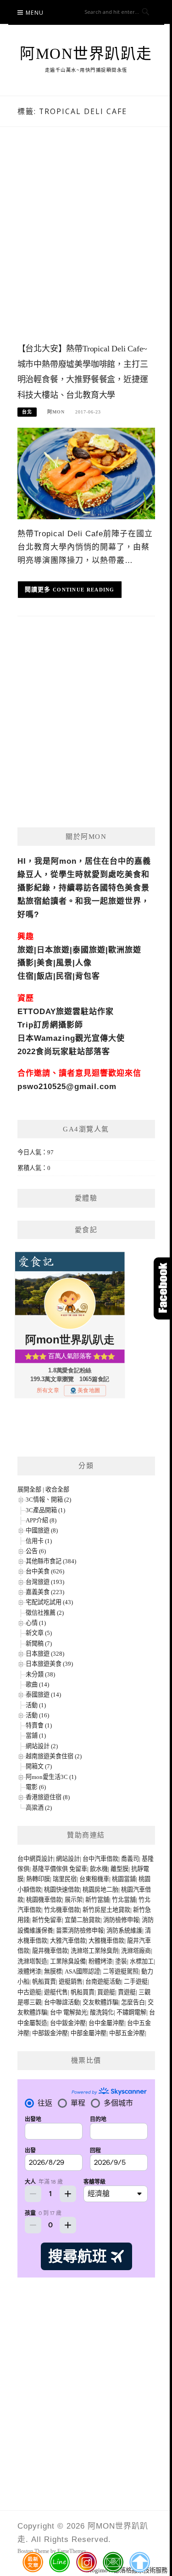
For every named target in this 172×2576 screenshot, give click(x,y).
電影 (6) (36, 1787)
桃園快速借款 (62, 1890)
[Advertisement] (86, 244)
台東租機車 (94, 1879)
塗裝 (121, 1961)
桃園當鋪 (124, 1879)
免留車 (78, 1869)
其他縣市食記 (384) (51, 1561)
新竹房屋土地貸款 (106, 1910)
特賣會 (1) (39, 1725)
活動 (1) (36, 1705)
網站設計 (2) (42, 1746)
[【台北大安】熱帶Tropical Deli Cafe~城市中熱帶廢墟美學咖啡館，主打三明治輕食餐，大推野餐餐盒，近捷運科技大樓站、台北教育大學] (86, 473)
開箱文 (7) (39, 1766)
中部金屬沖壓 (89, 2033)
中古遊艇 (29, 1992)
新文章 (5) (39, 1633)
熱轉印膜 (38, 1879)
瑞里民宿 (65, 1879)
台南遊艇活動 (103, 1982)
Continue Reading (84, 590)
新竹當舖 (97, 1900)
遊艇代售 (56, 1992)
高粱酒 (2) (39, 1808)
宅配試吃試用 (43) (49, 1602)
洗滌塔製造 (32, 1961)
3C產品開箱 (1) (45, 1510)
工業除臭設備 (68, 1961)
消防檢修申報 (121, 1920)
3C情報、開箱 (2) (48, 1500)
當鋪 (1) (36, 1736)
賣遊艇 (127, 1992)
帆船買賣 (44, 1982)
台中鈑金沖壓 (68, 2023)
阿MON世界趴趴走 (86, 54)
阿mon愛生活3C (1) (51, 1777)
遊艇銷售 (71, 1982)
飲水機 (99, 1869)
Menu (35, 13)
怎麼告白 (133, 2002)
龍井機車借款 (50, 1951)
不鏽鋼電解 (131, 2012)
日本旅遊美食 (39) (49, 1664)
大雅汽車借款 (68, 1941)
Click (163, 1288)
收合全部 (57, 1489)
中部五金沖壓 (127, 2033)
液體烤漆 (29, 1971)
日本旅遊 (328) (45, 1654)
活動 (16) (37, 1715)
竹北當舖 (124, 1900)
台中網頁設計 (35, 1859)
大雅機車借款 (106, 1941)
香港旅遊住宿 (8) (48, 1797)
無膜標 (53, 1971)
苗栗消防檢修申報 (80, 1931)
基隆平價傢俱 (50, 1869)
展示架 (74, 1900)
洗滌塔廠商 (136, 1951)
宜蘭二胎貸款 (83, 1920)
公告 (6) (36, 1551)
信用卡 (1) (39, 1541)
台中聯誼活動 (62, 2002)
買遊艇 (106, 1992)
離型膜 (119, 1869)
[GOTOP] (139, 2562)
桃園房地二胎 (100, 1890)
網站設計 (68, 1859)
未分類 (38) (40, 1674)
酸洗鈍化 (102, 2012)
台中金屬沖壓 (106, 2023)
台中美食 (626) (45, 1571)
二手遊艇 (136, 1982)
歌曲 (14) (37, 1684)
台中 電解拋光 (69, 2012)
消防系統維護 (124, 1931)
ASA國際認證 (82, 1971)
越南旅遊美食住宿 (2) (54, 1756)
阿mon (56, 412)
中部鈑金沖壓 (50, 2033)
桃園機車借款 (44, 1900)
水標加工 (142, 1961)
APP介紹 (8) (41, 1520)
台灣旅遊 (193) (45, 1582)
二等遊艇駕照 (121, 1971)
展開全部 (29, 1489)
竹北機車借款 (62, 1910)
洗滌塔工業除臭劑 (94, 1951)
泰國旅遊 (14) (43, 1695)
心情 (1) (36, 1623)
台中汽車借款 (100, 1859)
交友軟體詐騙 (100, 2002)
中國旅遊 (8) (42, 1530)
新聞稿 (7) (39, 1644)
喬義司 (130, 1859)
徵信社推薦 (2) (45, 1613)
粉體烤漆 (100, 1961)
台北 (27, 412)
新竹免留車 (47, 1920)
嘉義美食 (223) (45, 1592)
